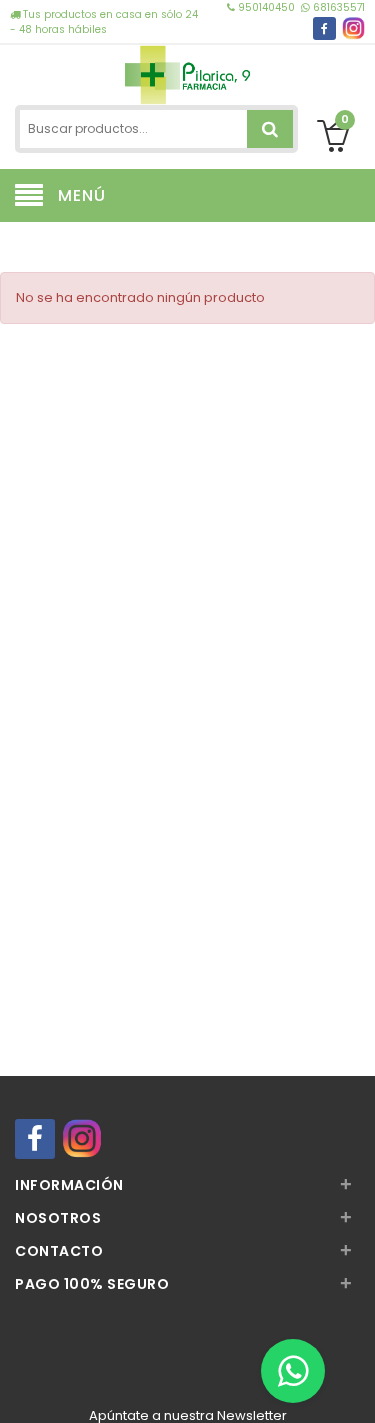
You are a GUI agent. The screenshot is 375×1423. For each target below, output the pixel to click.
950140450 (266, 7)
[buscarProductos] (270, 129)
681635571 (337, 7)
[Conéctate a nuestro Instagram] (353, 28)
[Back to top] (354, 1387)
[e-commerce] (188, 72)
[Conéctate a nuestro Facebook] (324, 28)
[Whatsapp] (293, 1371)
